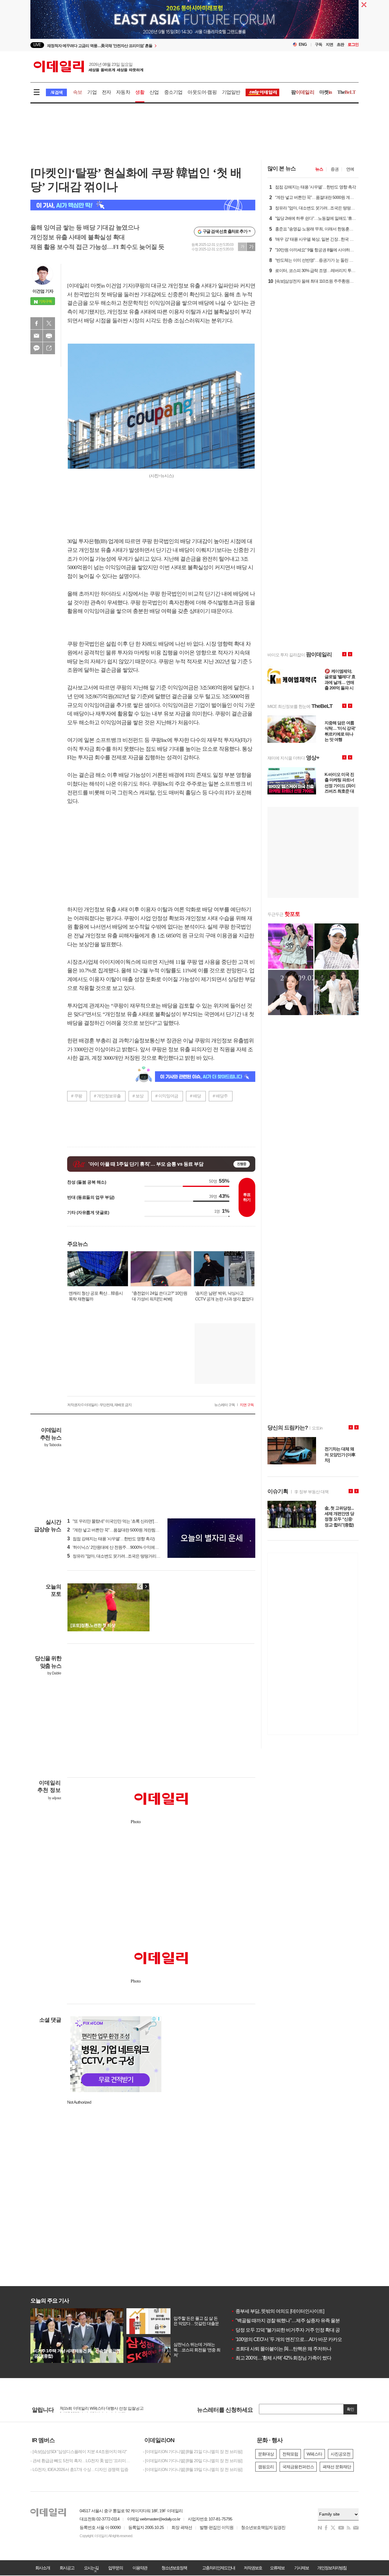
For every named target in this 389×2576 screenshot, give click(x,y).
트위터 (49, 323)
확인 (350, 2409)
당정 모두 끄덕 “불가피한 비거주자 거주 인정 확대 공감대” (291, 2330)
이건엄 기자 (43, 291)
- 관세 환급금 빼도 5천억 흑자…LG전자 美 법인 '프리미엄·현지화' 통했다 (82, 2461)
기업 (92, 92)
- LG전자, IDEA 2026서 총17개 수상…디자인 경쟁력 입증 (79, 2469)
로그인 (353, 44)
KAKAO (36, 348)
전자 (106, 92)
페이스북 (36, 323)
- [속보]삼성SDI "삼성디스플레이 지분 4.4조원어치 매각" (79, 2452)
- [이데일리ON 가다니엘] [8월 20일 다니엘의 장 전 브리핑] (193, 2461)
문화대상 (266, 2454)
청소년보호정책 (174, 2568)
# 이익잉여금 (167, 1096)
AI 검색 (56, 92)
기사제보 (301, 2568)
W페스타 (314, 2454)
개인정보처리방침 (332, 2568)
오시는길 (91, 2568)
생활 (140, 92)
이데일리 (88, 66)
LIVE (37, 45)
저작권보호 (253, 2568)
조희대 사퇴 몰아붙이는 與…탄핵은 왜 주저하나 (281, 2349)
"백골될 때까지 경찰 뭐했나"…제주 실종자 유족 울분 (285, 2321)
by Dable (54, 1673)
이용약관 (140, 2568)
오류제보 (277, 2568)
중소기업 (173, 92)
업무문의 (115, 2568)
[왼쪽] (140, 1586)
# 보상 (138, 1096)
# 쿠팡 (77, 1096)
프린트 (49, 336)
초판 (340, 44)
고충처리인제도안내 (219, 2568)
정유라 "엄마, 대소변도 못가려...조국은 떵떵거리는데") (117, 1556)
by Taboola (53, 1445)
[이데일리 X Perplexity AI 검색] (143, 205)
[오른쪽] (146, 1586)
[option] (145, 45)
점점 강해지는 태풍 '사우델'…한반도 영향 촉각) (111, 1539)
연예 (350, 169)
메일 (36, 336)
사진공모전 (341, 2454)
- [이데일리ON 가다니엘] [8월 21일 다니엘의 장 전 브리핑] (193, 2452)
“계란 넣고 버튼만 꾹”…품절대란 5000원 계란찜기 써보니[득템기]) (127, 1530)
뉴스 (319, 169)
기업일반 (231, 92)
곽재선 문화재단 (337, 2467)
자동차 (123, 92)
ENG (303, 44)
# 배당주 (220, 1096)
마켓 (326, 92)
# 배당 (195, 1096)
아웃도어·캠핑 (202, 92)
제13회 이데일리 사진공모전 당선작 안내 (95, 2410)
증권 (335, 169)
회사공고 (67, 2568)
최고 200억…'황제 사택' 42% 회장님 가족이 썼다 (281, 2358)
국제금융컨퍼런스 (298, 2467)
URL (49, 348)
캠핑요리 (266, 2467)
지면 (329, 44)
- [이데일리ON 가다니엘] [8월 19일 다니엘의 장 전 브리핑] (193, 2469)
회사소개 (43, 2568)
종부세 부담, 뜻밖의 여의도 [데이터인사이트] (277, 2311)
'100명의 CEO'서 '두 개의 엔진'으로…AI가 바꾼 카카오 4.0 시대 (295, 2339)
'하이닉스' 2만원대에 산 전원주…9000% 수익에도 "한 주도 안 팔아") (128, 1547)
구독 (318, 44)
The (346, 92)
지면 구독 (247, 1405)
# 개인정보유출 (107, 1096)
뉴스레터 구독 (225, 1405)
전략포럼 (290, 2454)
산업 (154, 92)
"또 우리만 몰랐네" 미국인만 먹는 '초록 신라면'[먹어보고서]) (121, 1521)
